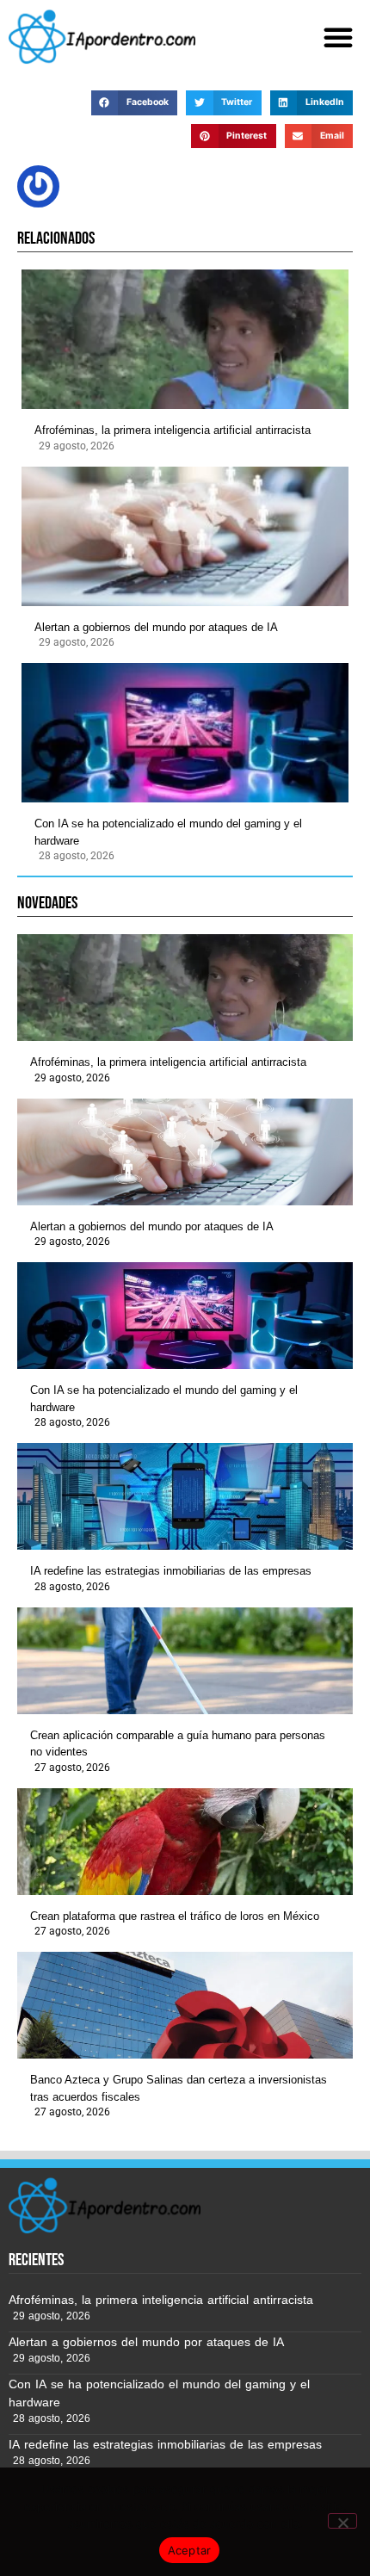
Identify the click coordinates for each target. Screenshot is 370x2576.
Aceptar (190, 2550)
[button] (338, 37)
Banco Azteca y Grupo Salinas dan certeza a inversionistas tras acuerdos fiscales (179, 2088)
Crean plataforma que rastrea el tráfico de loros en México (175, 1916)
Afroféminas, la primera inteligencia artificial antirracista (173, 430)
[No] (342, 2521)
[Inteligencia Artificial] (102, 37)
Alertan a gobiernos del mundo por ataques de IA (156, 627)
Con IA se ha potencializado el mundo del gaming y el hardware (168, 832)
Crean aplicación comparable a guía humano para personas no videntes (178, 1744)
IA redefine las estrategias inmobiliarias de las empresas (171, 1571)
